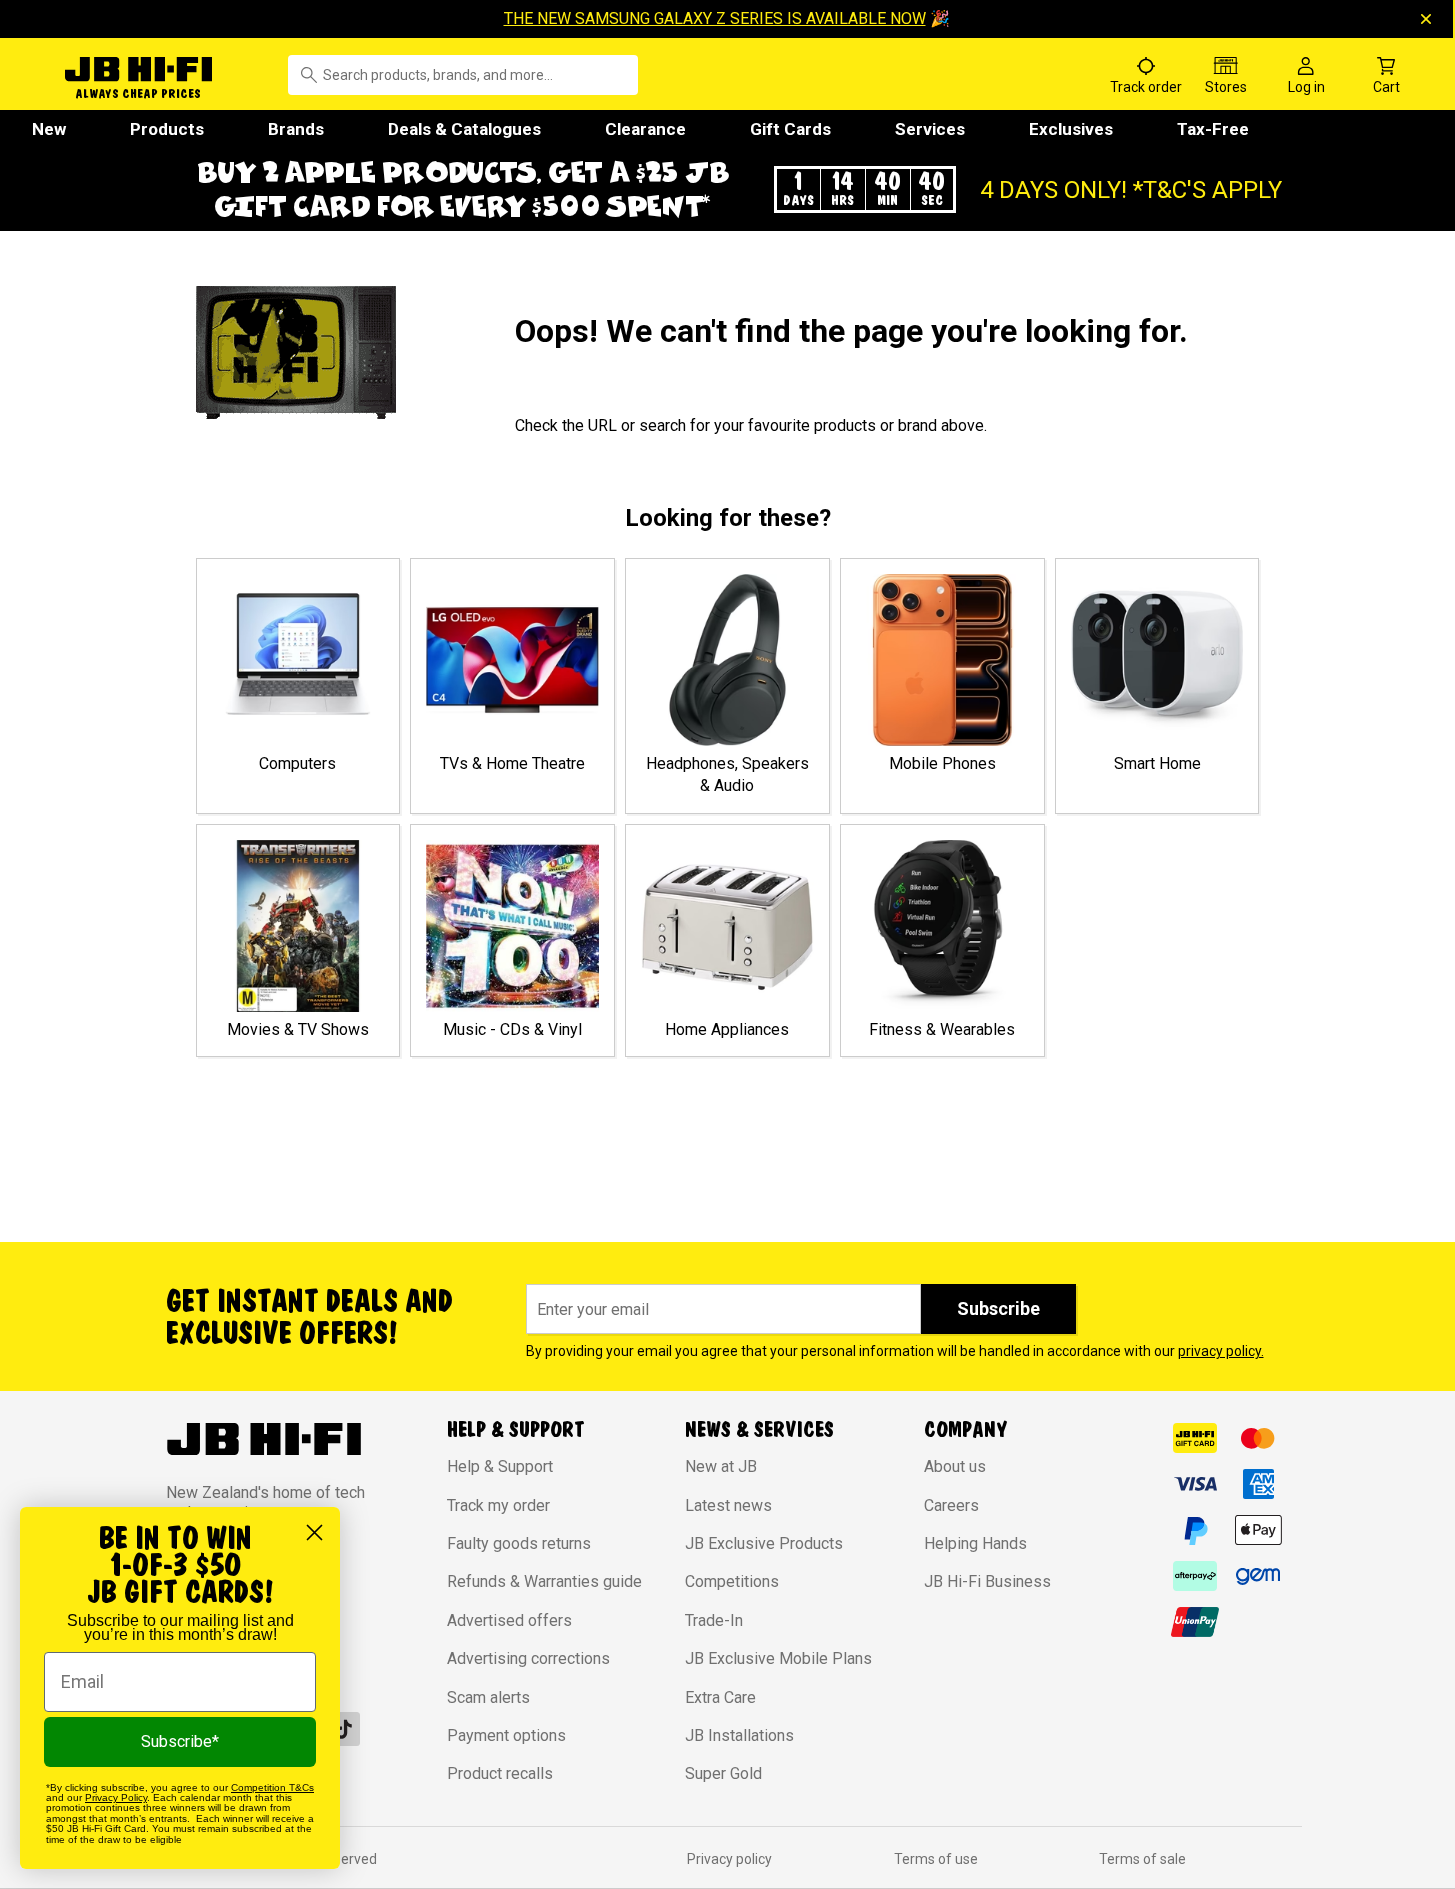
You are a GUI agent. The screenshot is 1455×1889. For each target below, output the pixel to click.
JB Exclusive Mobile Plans (778, 1658)
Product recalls (500, 1773)
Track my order (498, 1505)
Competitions (732, 1581)
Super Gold (723, 1773)
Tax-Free (1213, 129)
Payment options (506, 1735)
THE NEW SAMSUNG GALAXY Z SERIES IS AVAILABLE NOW (715, 18)
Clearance (645, 129)
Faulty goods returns (519, 1543)
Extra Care (720, 1697)
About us (955, 1466)
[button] (728, 189)
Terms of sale (1142, 1859)
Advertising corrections (528, 1658)
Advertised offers (509, 1620)
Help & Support (500, 1466)
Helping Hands (975, 1543)
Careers (951, 1505)
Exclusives (1071, 129)
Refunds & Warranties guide (544, 1581)
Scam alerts (488, 1697)
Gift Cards (790, 129)
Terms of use (936, 1859)
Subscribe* (180, 1741)
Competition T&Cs (272, 1787)
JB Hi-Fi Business (987, 1581)
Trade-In (714, 1620)
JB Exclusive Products (764, 1543)
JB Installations (739, 1735)
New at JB (721, 1466)
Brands (296, 129)
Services (930, 129)
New (49, 129)
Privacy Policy (116, 1797)
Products (167, 129)
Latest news (728, 1505)
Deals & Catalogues (464, 129)
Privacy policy (729, 1859)
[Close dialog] (314, 1532)
